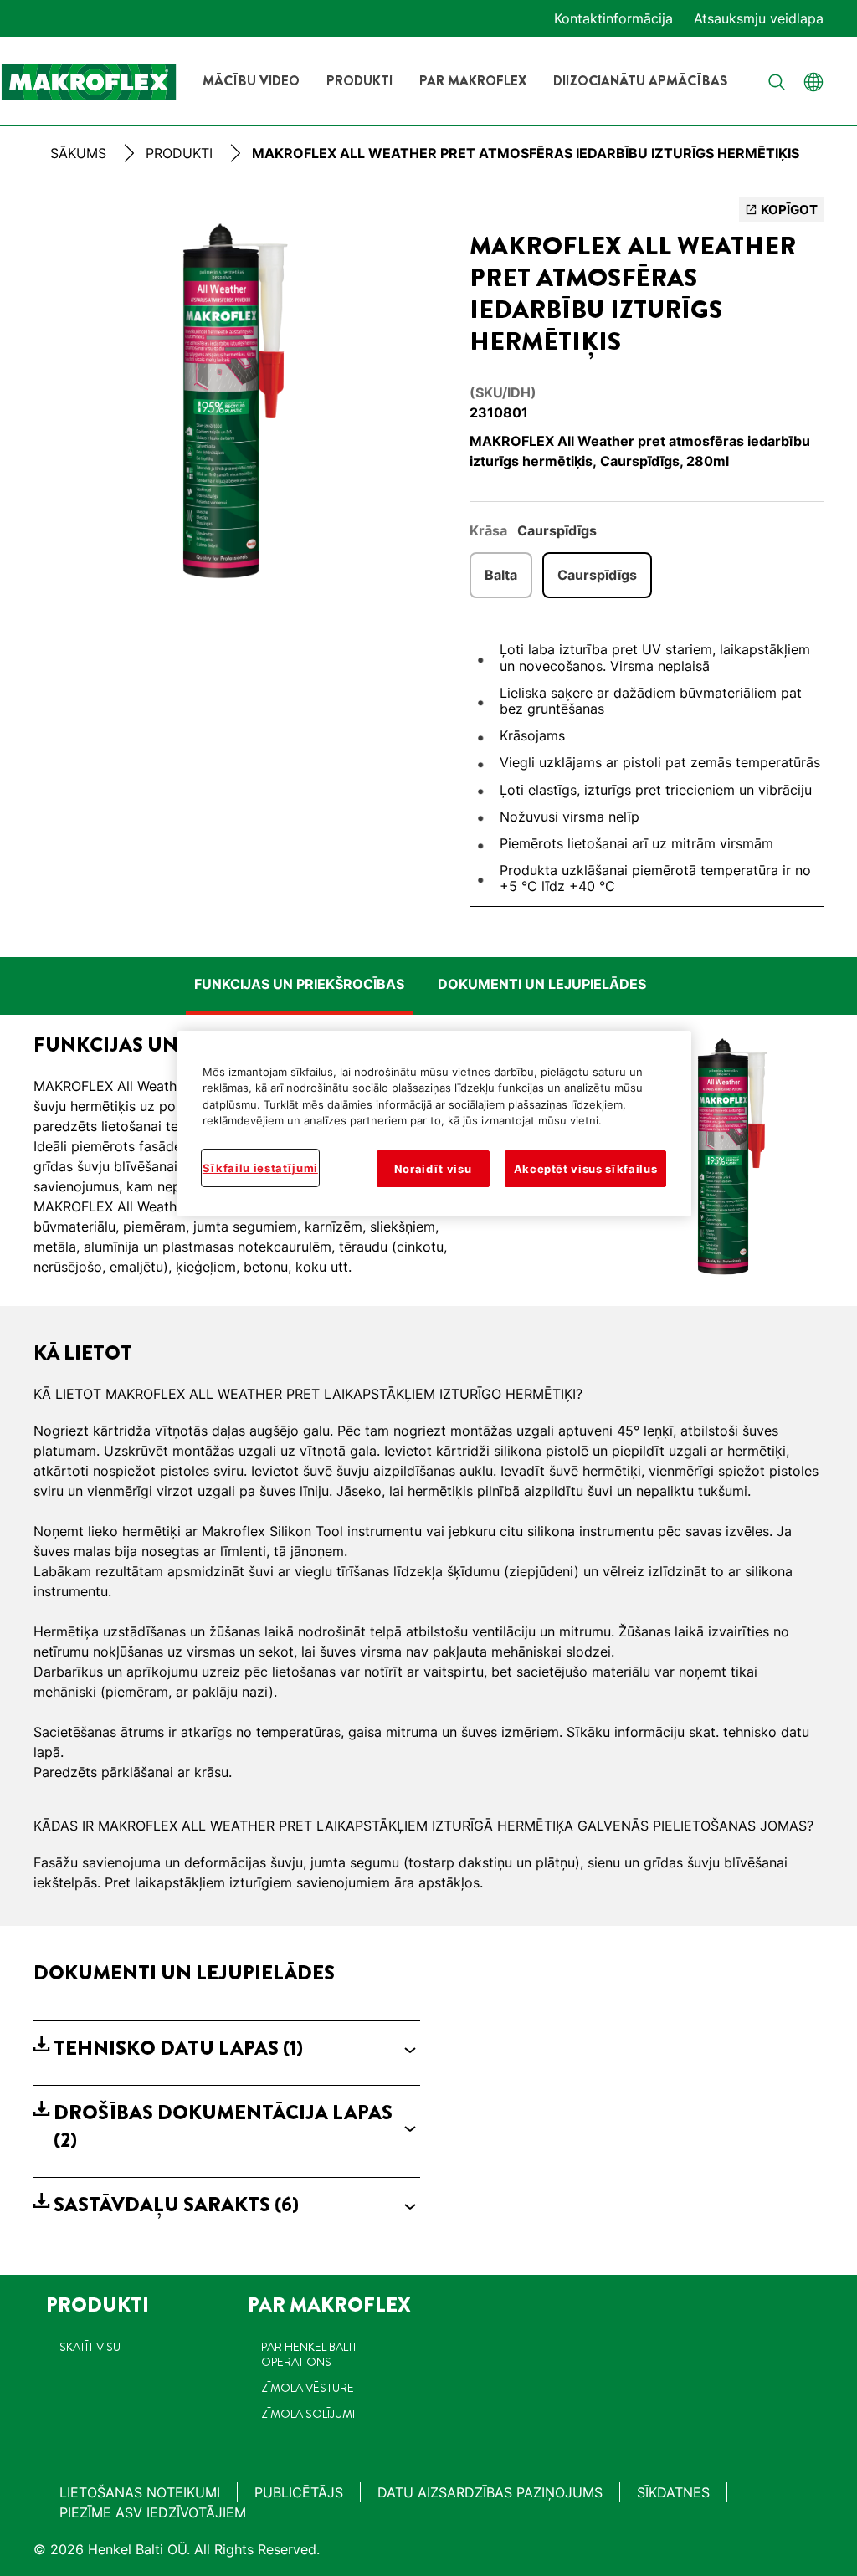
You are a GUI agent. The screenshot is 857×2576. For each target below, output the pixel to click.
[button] (227, 2049)
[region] (434, 1124)
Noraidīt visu (433, 1169)
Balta (501, 575)
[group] (227, 407)
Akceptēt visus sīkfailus (586, 1169)
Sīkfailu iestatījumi (260, 1168)
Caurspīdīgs (597, 575)
